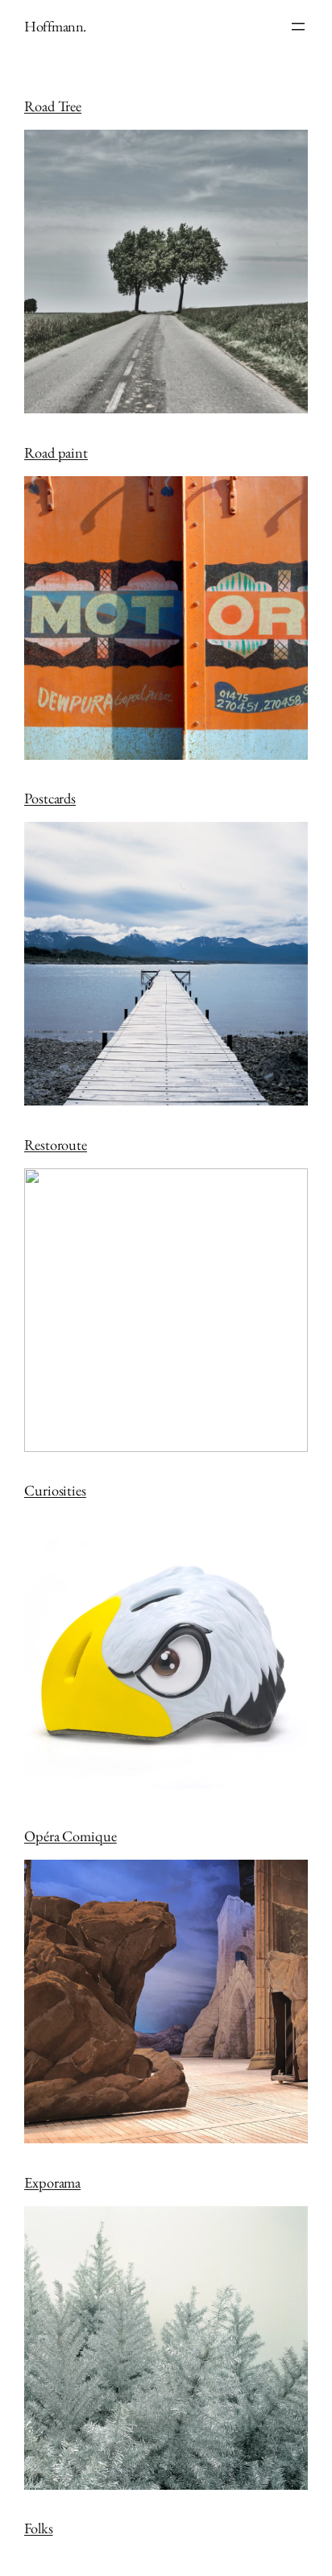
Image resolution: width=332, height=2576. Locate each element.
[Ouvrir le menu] (298, 27)
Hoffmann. (55, 26)
